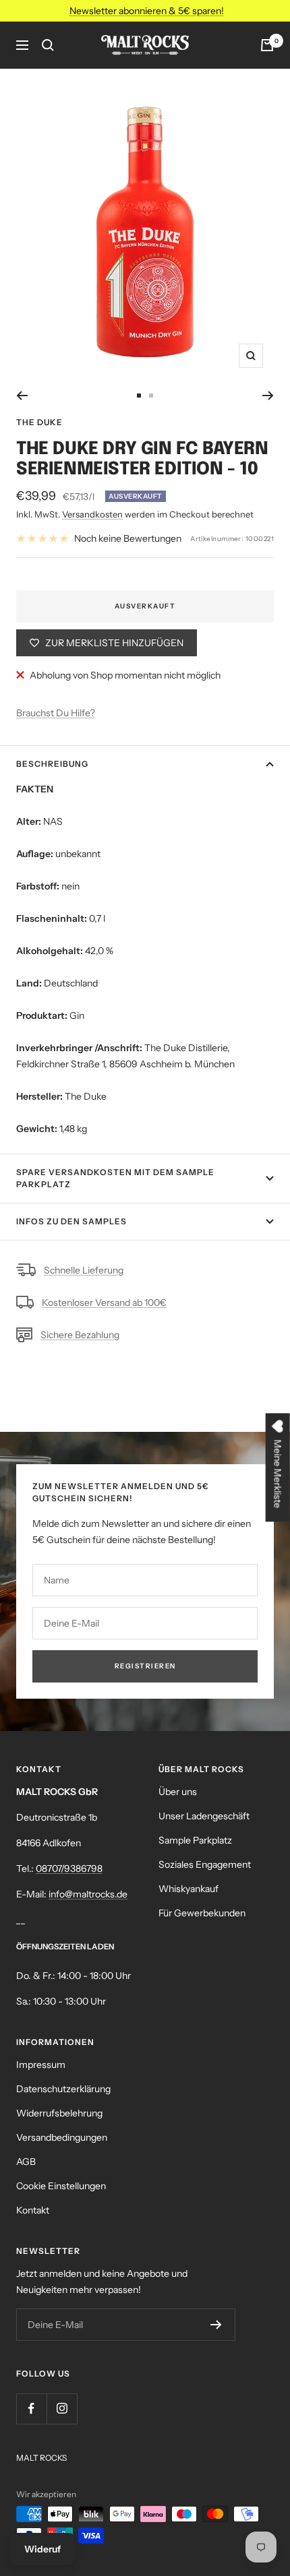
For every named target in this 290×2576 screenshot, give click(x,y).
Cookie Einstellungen (61, 2186)
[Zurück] (22, 396)
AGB (26, 2162)
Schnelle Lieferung (84, 1270)
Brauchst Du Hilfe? (56, 713)
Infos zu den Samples (71, 1221)
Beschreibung (52, 764)
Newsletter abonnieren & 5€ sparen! (147, 11)
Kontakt (33, 2210)
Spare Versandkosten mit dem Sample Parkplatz (115, 1178)
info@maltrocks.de (88, 1894)
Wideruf (42, 2549)
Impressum (41, 2065)
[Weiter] (268, 396)
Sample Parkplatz (195, 1840)
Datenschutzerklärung (63, 2089)
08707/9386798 (69, 1868)
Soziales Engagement (205, 1864)
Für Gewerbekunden (202, 1913)
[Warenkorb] (267, 45)
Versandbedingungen (62, 2137)
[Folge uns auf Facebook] (31, 2409)
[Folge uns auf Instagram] (62, 2409)
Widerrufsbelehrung (59, 2113)
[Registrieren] (216, 2325)
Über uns (178, 1792)
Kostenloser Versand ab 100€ (104, 1302)
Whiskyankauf (188, 1889)
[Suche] (48, 45)
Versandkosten (92, 514)
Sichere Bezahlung (80, 1335)
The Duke (39, 422)
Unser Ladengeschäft (204, 1816)
